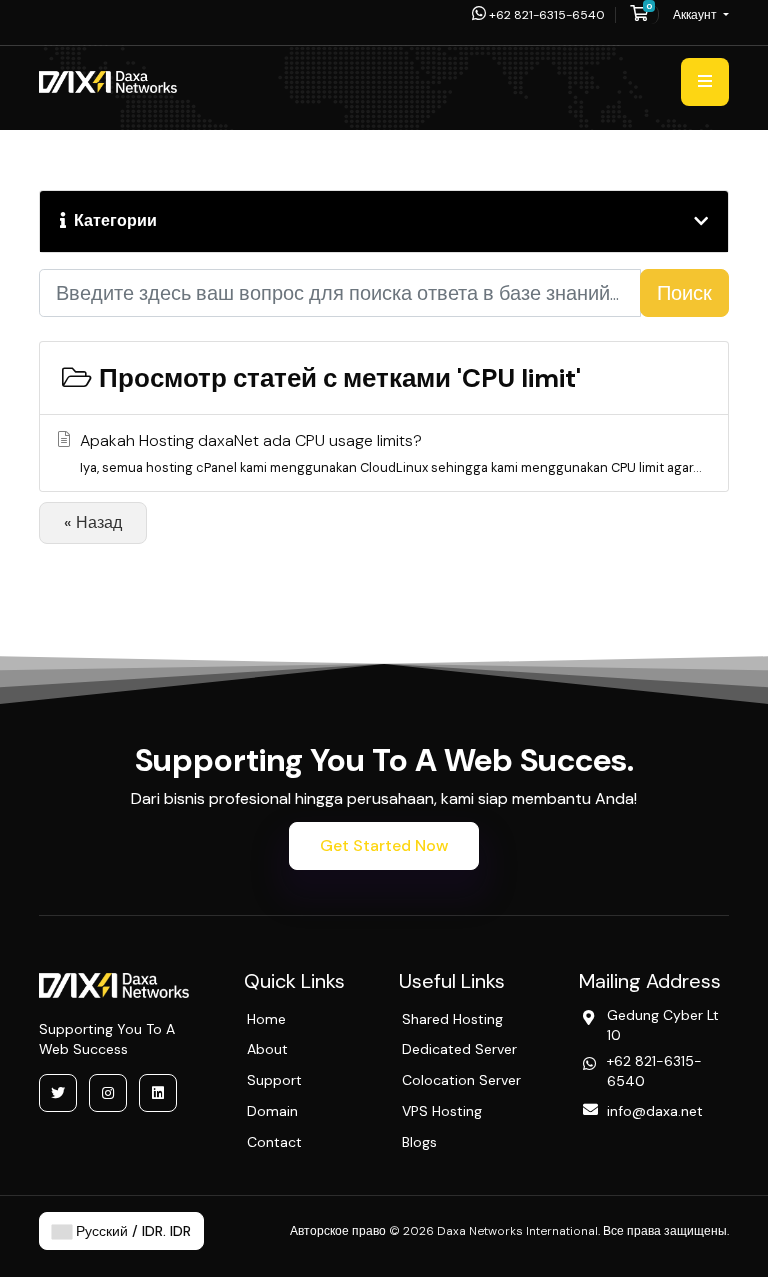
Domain (272, 1111)
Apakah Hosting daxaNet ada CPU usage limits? (391, 453)
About (267, 1049)
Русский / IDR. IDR (131, 1231)
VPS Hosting (442, 1111)
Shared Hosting (452, 1019)
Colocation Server (461, 1080)
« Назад (93, 522)
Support (274, 1080)
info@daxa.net (655, 1111)
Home (266, 1019)
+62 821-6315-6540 (545, 15)
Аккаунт (696, 15)
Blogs (419, 1142)
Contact (274, 1142)
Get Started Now (384, 845)
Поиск (684, 293)
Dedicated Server (459, 1049)
